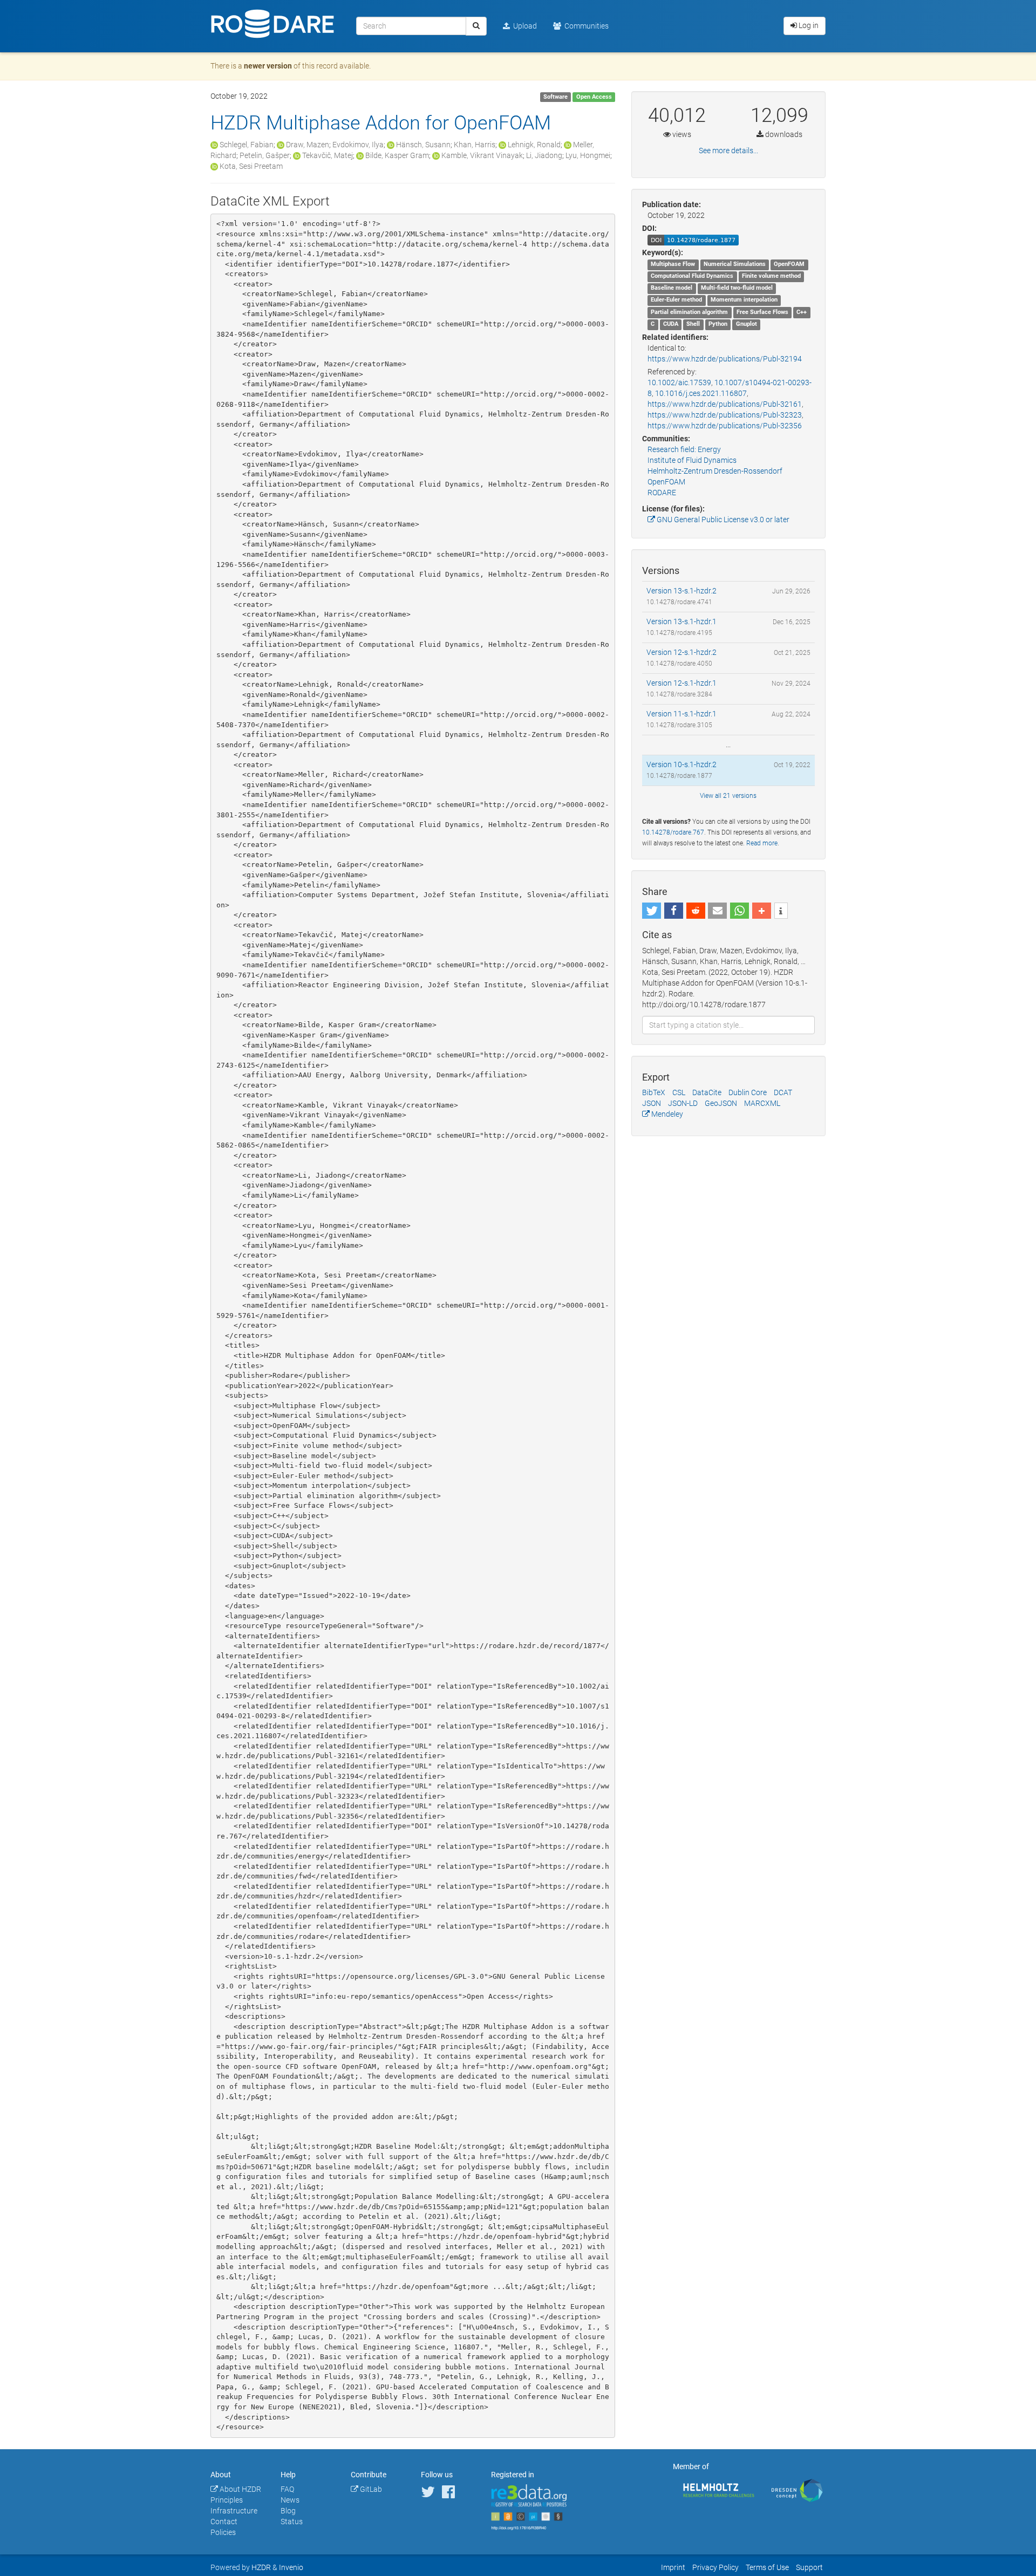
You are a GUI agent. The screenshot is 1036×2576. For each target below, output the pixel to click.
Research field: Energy (684, 449)
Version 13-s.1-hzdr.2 (681, 591)
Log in (808, 25)
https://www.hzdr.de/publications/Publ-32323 (725, 415)
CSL (679, 1092)
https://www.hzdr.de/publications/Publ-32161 (725, 404)
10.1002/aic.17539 (679, 382)
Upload (523, 26)
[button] (652, 911)
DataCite (707, 1092)
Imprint (673, 2567)
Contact (224, 2522)
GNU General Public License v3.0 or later (722, 520)
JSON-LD (683, 1103)
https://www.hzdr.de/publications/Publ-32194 (725, 359)
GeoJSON (721, 1103)
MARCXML (762, 1103)
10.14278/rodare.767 (673, 832)
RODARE (662, 493)
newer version (268, 66)
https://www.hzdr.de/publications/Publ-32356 (725, 426)
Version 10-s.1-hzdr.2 (681, 764)
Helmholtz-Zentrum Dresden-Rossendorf (715, 471)
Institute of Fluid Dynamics (692, 460)
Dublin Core (748, 1092)
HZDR (261, 2567)
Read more (762, 843)
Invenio (291, 2567)
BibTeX (654, 1092)
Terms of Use (767, 2567)
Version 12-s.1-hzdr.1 (681, 683)
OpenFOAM (666, 482)
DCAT (783, 1092)
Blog (288, 2511)
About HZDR (240, 2489)
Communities (585, 26)
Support (809, 2567)
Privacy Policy (715, 2567)
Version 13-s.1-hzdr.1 (681, 621)
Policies (223, 2532)
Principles (227, 2500)
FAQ (287, 2489)
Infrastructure (234, 2511)
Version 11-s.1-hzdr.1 (681, 714)
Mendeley (666, 1114)
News (290, 2500)
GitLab (370, 2489)
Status (292, 2522)
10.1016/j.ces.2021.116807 (701, 393)
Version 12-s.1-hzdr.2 (681, 652)
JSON (652, 1103)
